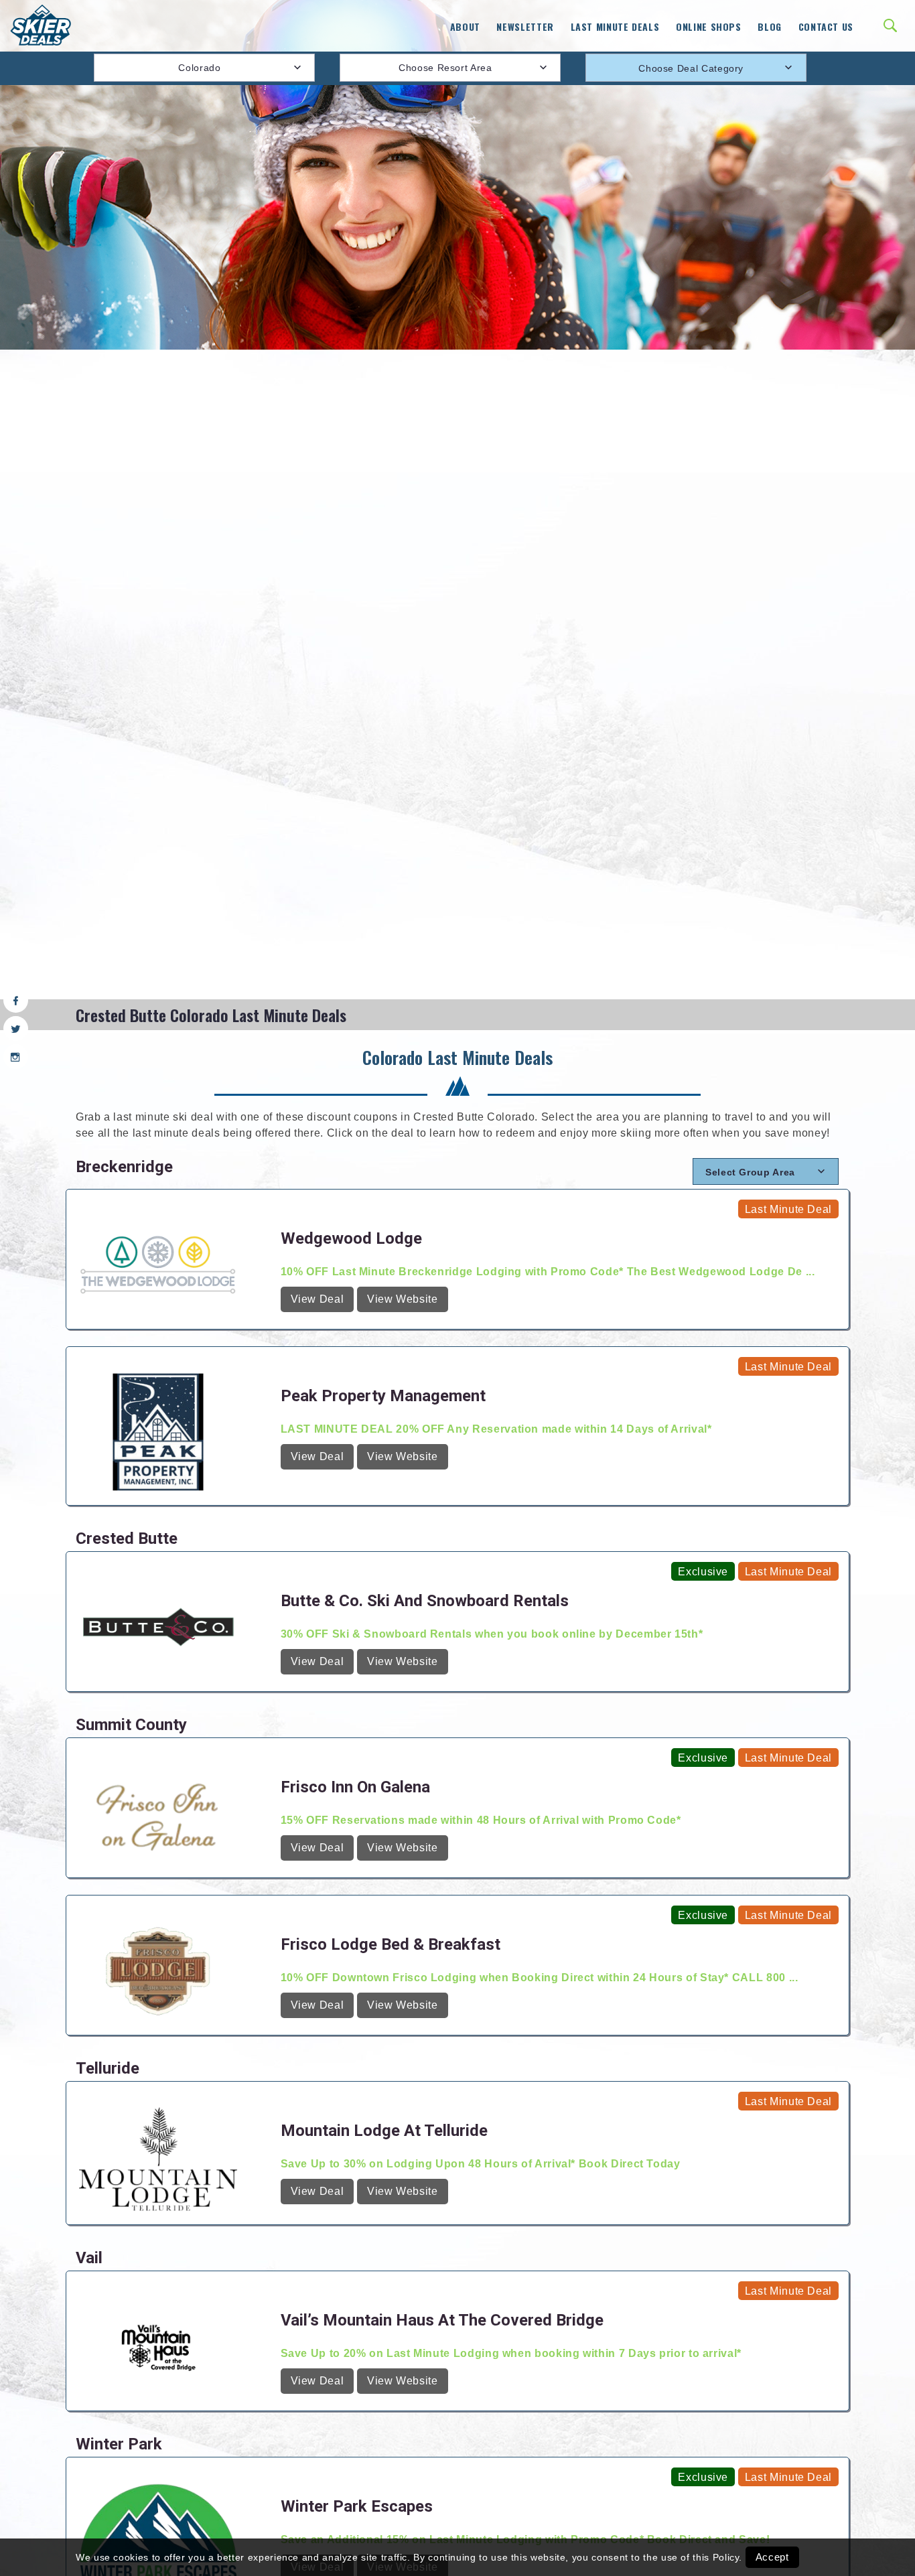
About (465, 26)
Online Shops (709, 26)
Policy (726, 2557)
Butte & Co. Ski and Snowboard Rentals (425, 1601)
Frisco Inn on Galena (355, 1787)
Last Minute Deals (615, 26)
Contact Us (826, 26)
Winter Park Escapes (357, 2506)
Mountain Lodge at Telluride (384, 2131)
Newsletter (525, 26)
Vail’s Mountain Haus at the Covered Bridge (442, 2320)
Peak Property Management (383, 1396)
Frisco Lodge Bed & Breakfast (391, 1944)
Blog (770, 26)
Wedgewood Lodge (351, 1238)
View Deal (318, 1299)
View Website (403, 1299)
